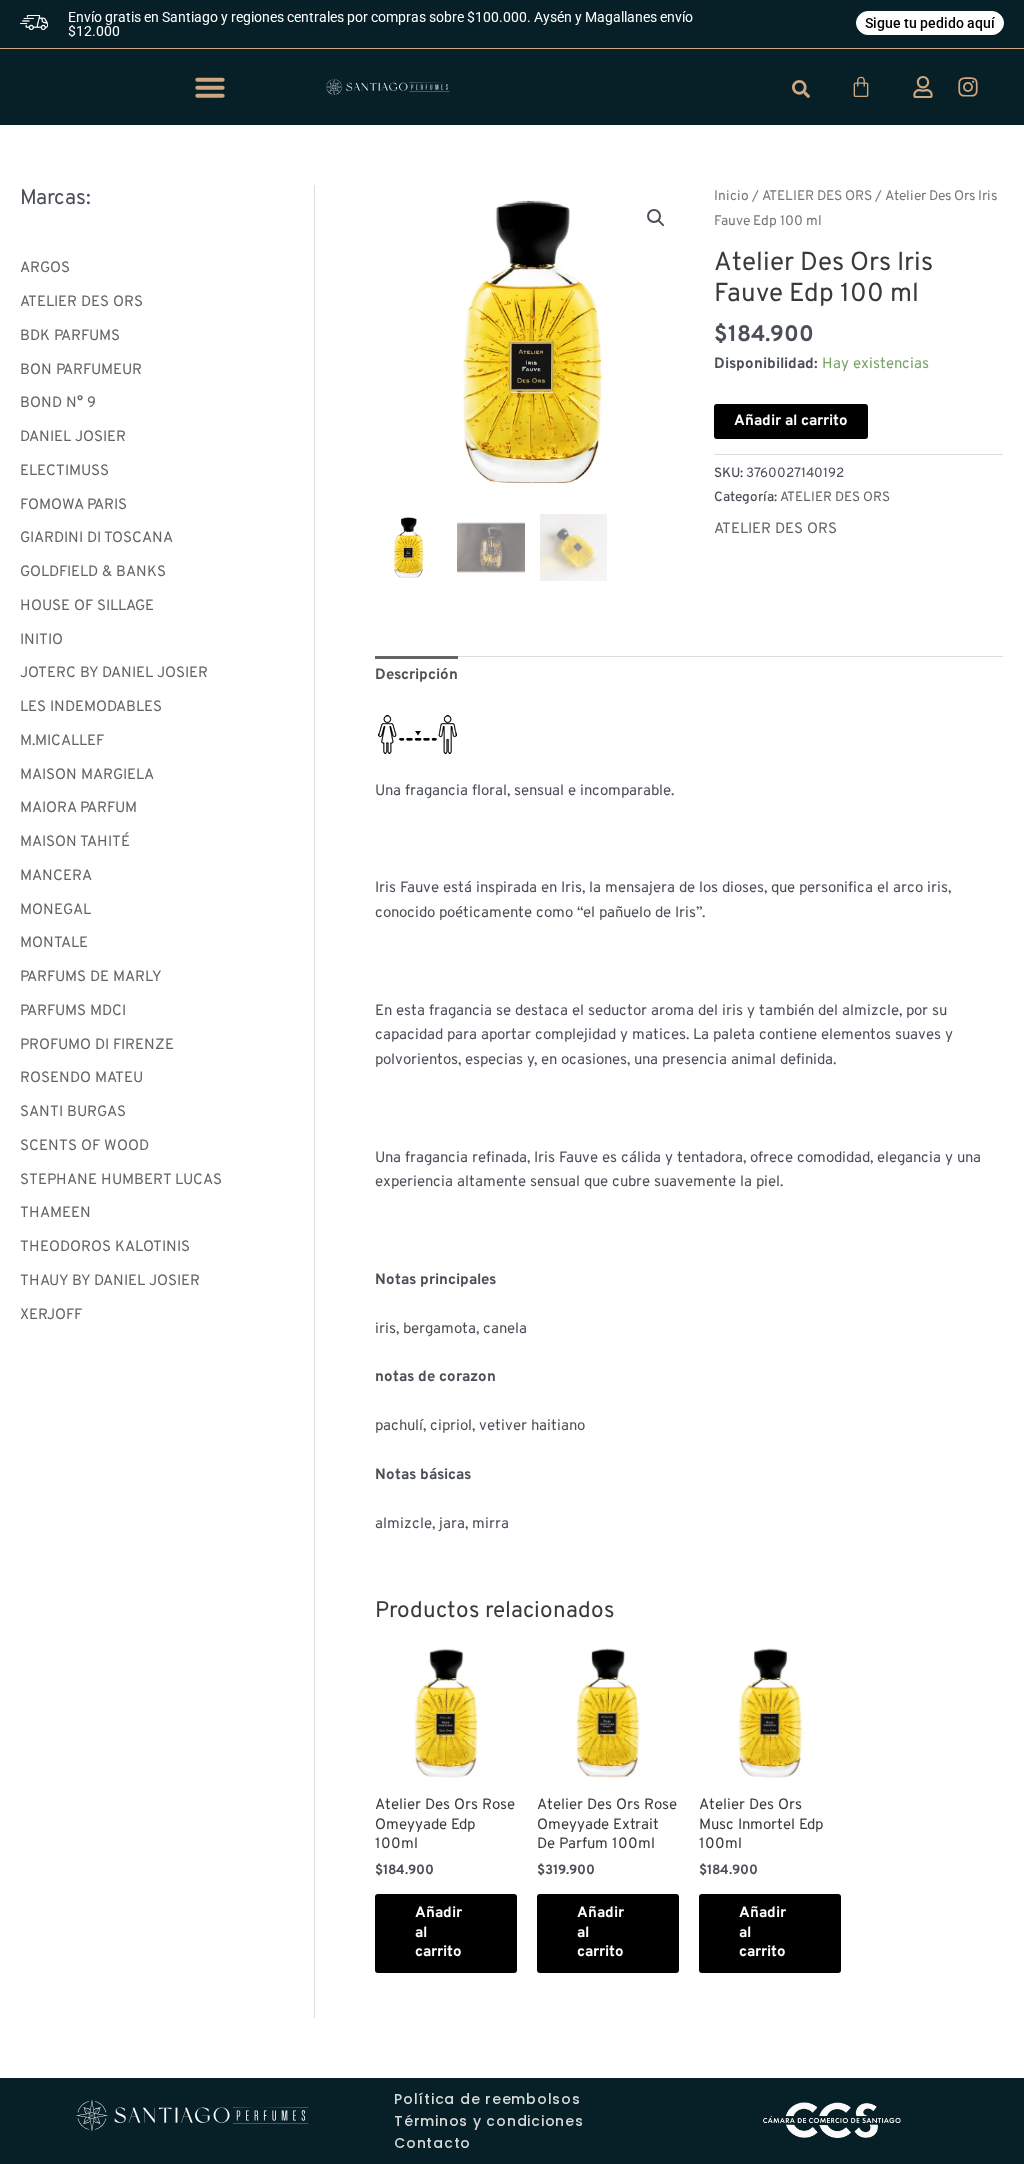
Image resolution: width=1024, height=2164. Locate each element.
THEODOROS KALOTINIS (105, 1247)
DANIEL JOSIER (73, 437)
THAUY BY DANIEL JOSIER (110, 1281)
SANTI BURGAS (73, 1112)
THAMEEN (55, 1213)
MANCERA (56, 876)
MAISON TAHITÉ (75, 842)
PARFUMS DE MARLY (91, 977)
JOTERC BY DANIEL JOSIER (114, 673)
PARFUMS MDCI (73, 1011)
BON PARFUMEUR (81, 370)
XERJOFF (51, 1315)
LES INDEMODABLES (91, 707)
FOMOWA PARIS (73, 505)
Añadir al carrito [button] (438, 1933)
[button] (210, 87)
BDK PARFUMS (70, 336)
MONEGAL (55, 910)
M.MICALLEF (62, 741)
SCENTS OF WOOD (84, 1146)
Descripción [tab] (416, 675)
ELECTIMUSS (64, 471)
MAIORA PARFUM (78, 808)
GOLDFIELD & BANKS (93, 572)
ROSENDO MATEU (81, 1078)
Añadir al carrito (791, 421)
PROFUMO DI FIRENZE (97, 1045)
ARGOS (45, 268)
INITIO (41, 640)
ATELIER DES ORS (81, 302)
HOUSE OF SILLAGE (87, 606)
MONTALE (54, 943)
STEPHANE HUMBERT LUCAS (121, 1180)
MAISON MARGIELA (87, 775)
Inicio (731, 196)
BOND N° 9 (58, 403)
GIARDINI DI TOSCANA (96, 538)
